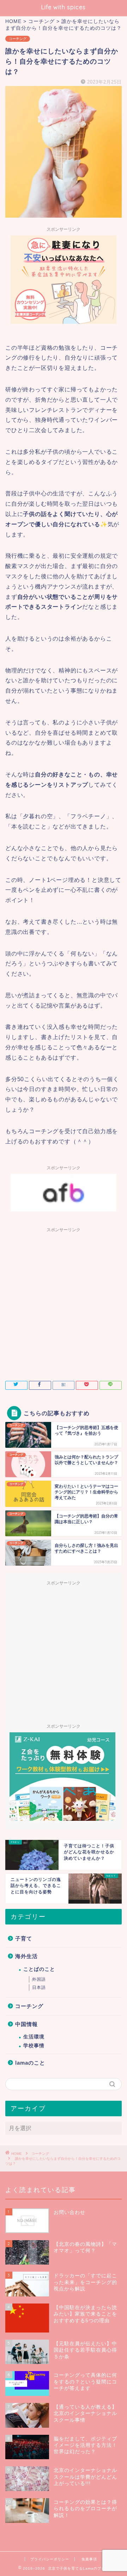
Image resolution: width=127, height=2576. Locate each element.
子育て (24, 1938)
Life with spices (64, 7)
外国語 (39, 1979)
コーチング (18, 39)
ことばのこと (39, 1969)
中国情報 (26, 2024)
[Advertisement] (64, 1300)
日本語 (39, 1987)
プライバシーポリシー (50, 2559)
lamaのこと (30, 2063)
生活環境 (34, 2037)
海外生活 (26, 1956)
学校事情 (34, 2046)
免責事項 (89, 2559)
